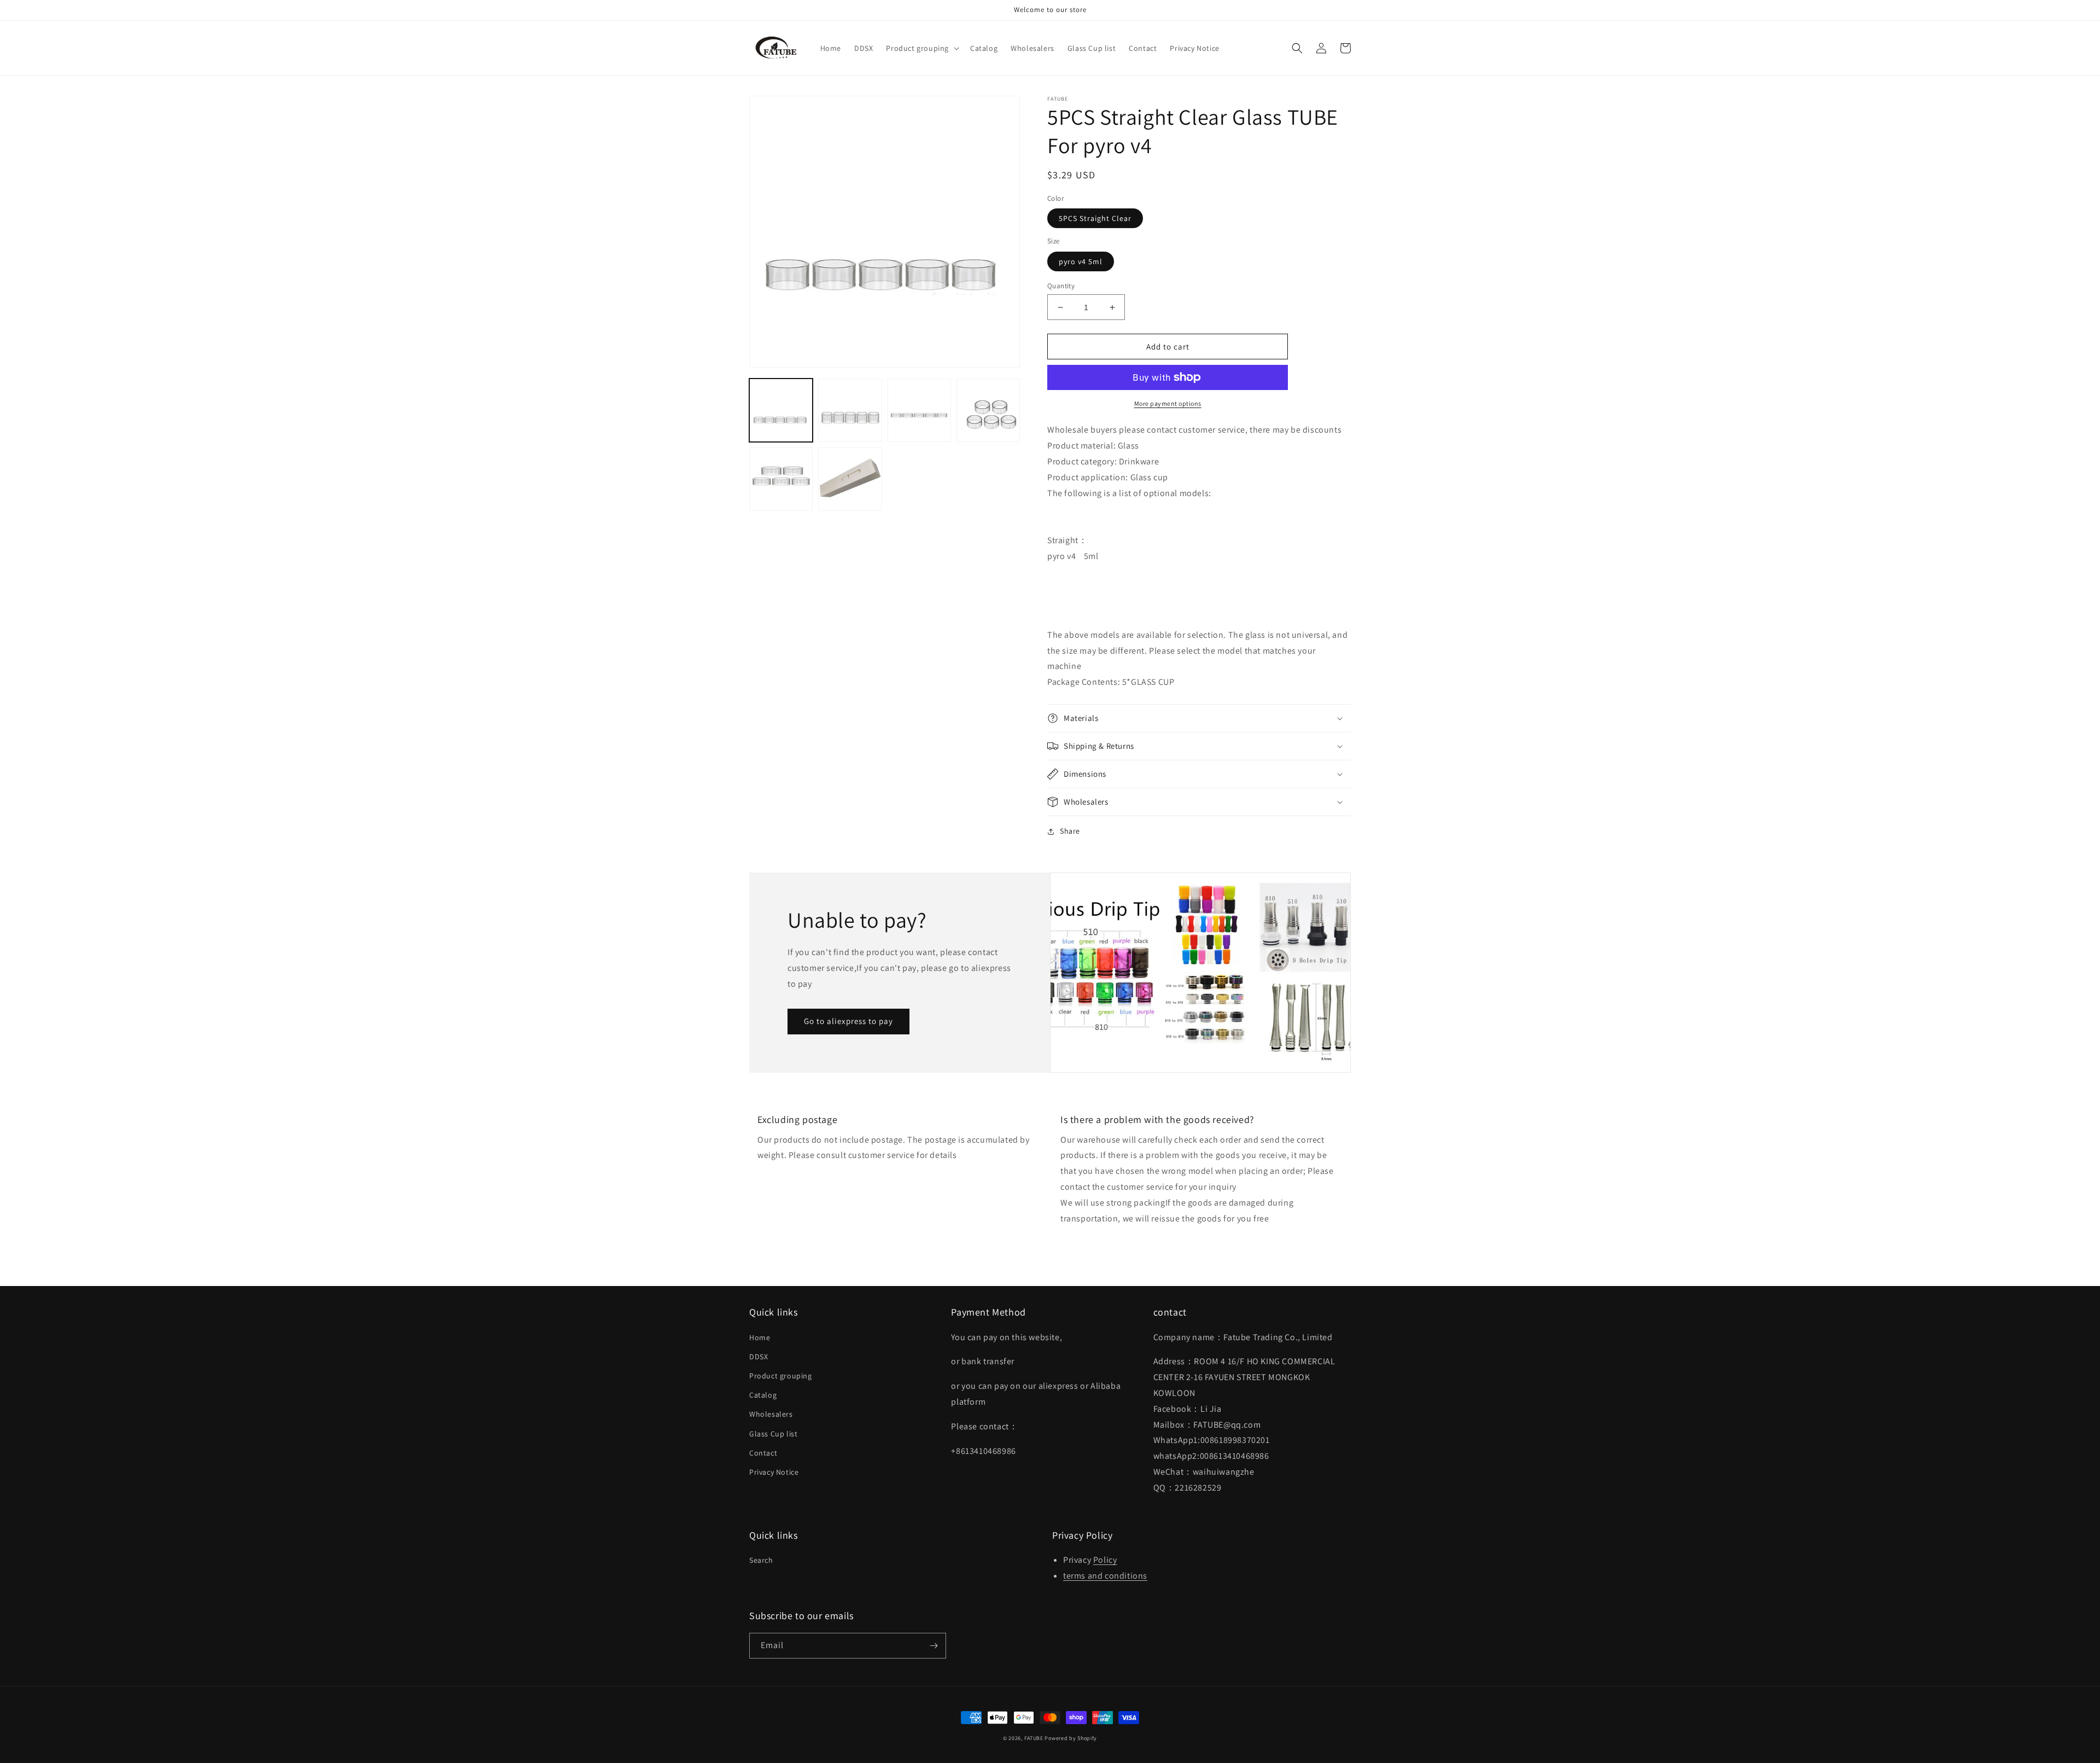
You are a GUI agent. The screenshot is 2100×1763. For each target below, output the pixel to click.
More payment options (1168, 403)
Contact (763, 1453)
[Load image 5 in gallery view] (781, 479)
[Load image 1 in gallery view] (781, 410)
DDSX (759, 1357)
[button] (921, 48)
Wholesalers (771, 1414)
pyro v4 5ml (1081, 261)
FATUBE (1034, 1738)
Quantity (1061, 286)
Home (760, 1337)
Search (761, 1560)
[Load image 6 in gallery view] (850, 479)
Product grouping (781, 1376)
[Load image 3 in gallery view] (919, 410)
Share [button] (1070, 831)
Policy (1105, 1560)
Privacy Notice (774, 1472)
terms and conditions (1105, 1576)
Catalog (763, 1395)
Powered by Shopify (1071, 1738)
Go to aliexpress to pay (848, 1021)
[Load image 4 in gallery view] (988, 410)
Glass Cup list (773, 1434)
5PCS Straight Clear (1095, 218)
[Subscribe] (934, 1646)
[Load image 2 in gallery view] (850, 410)
